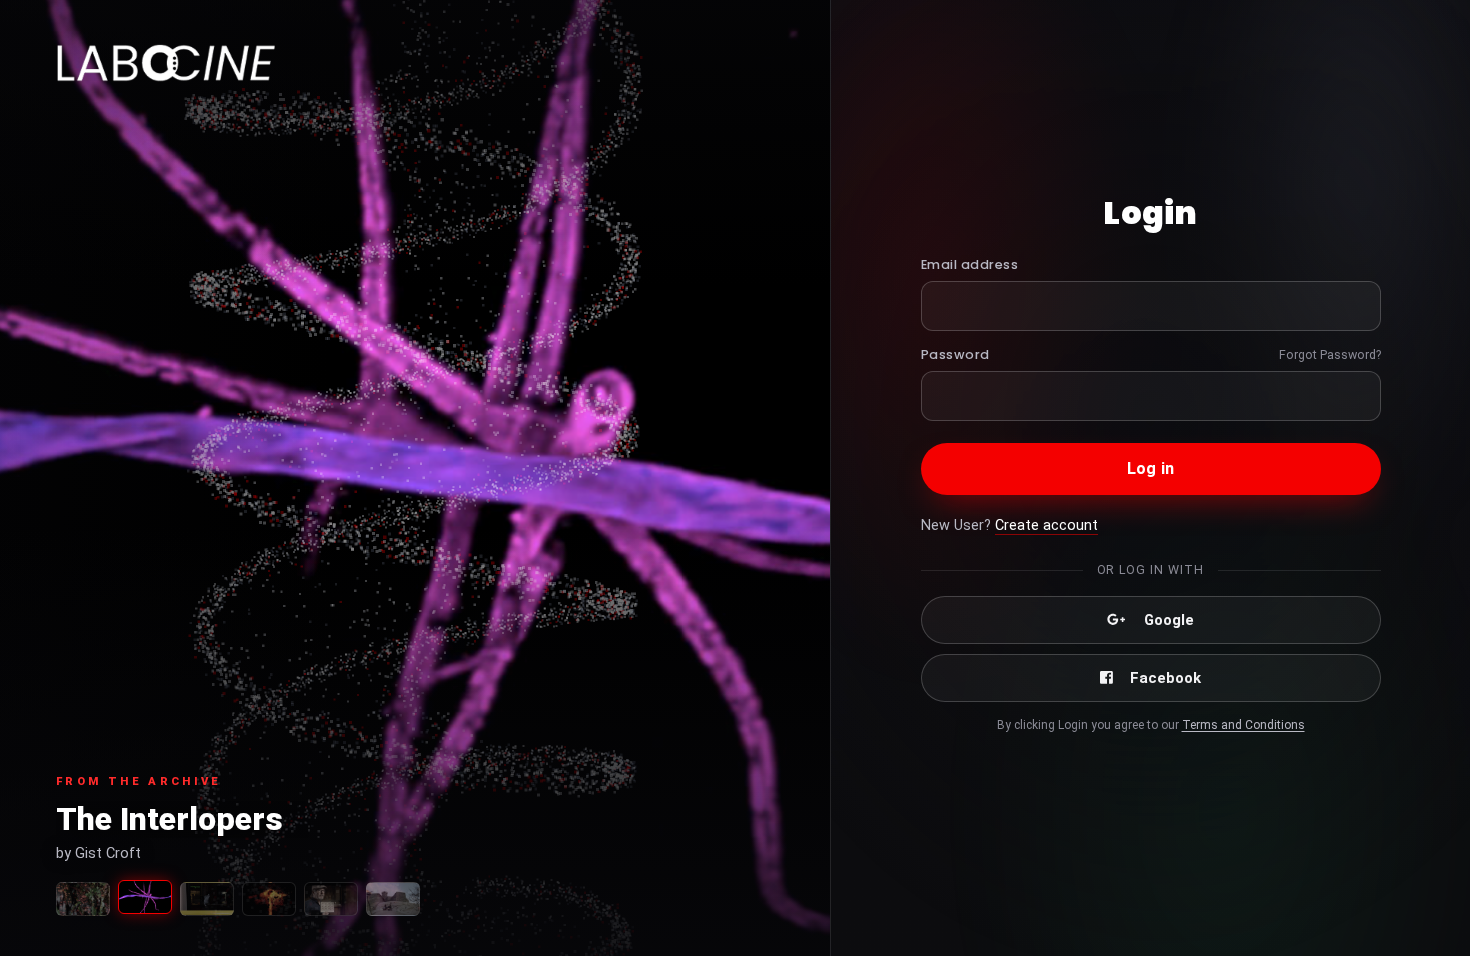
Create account (1046, 525)
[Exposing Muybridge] (331, 899)
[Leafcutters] (83, 899)
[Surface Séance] (207, 899)
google (1169, 620)
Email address (970, 264)
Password (955, 354)
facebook (1165, 678)
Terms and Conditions (1243, 725)
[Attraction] (269, 899)
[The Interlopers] (145, 897)
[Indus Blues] (393, 899)
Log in (1150, 468)
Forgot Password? (1330, 354)
